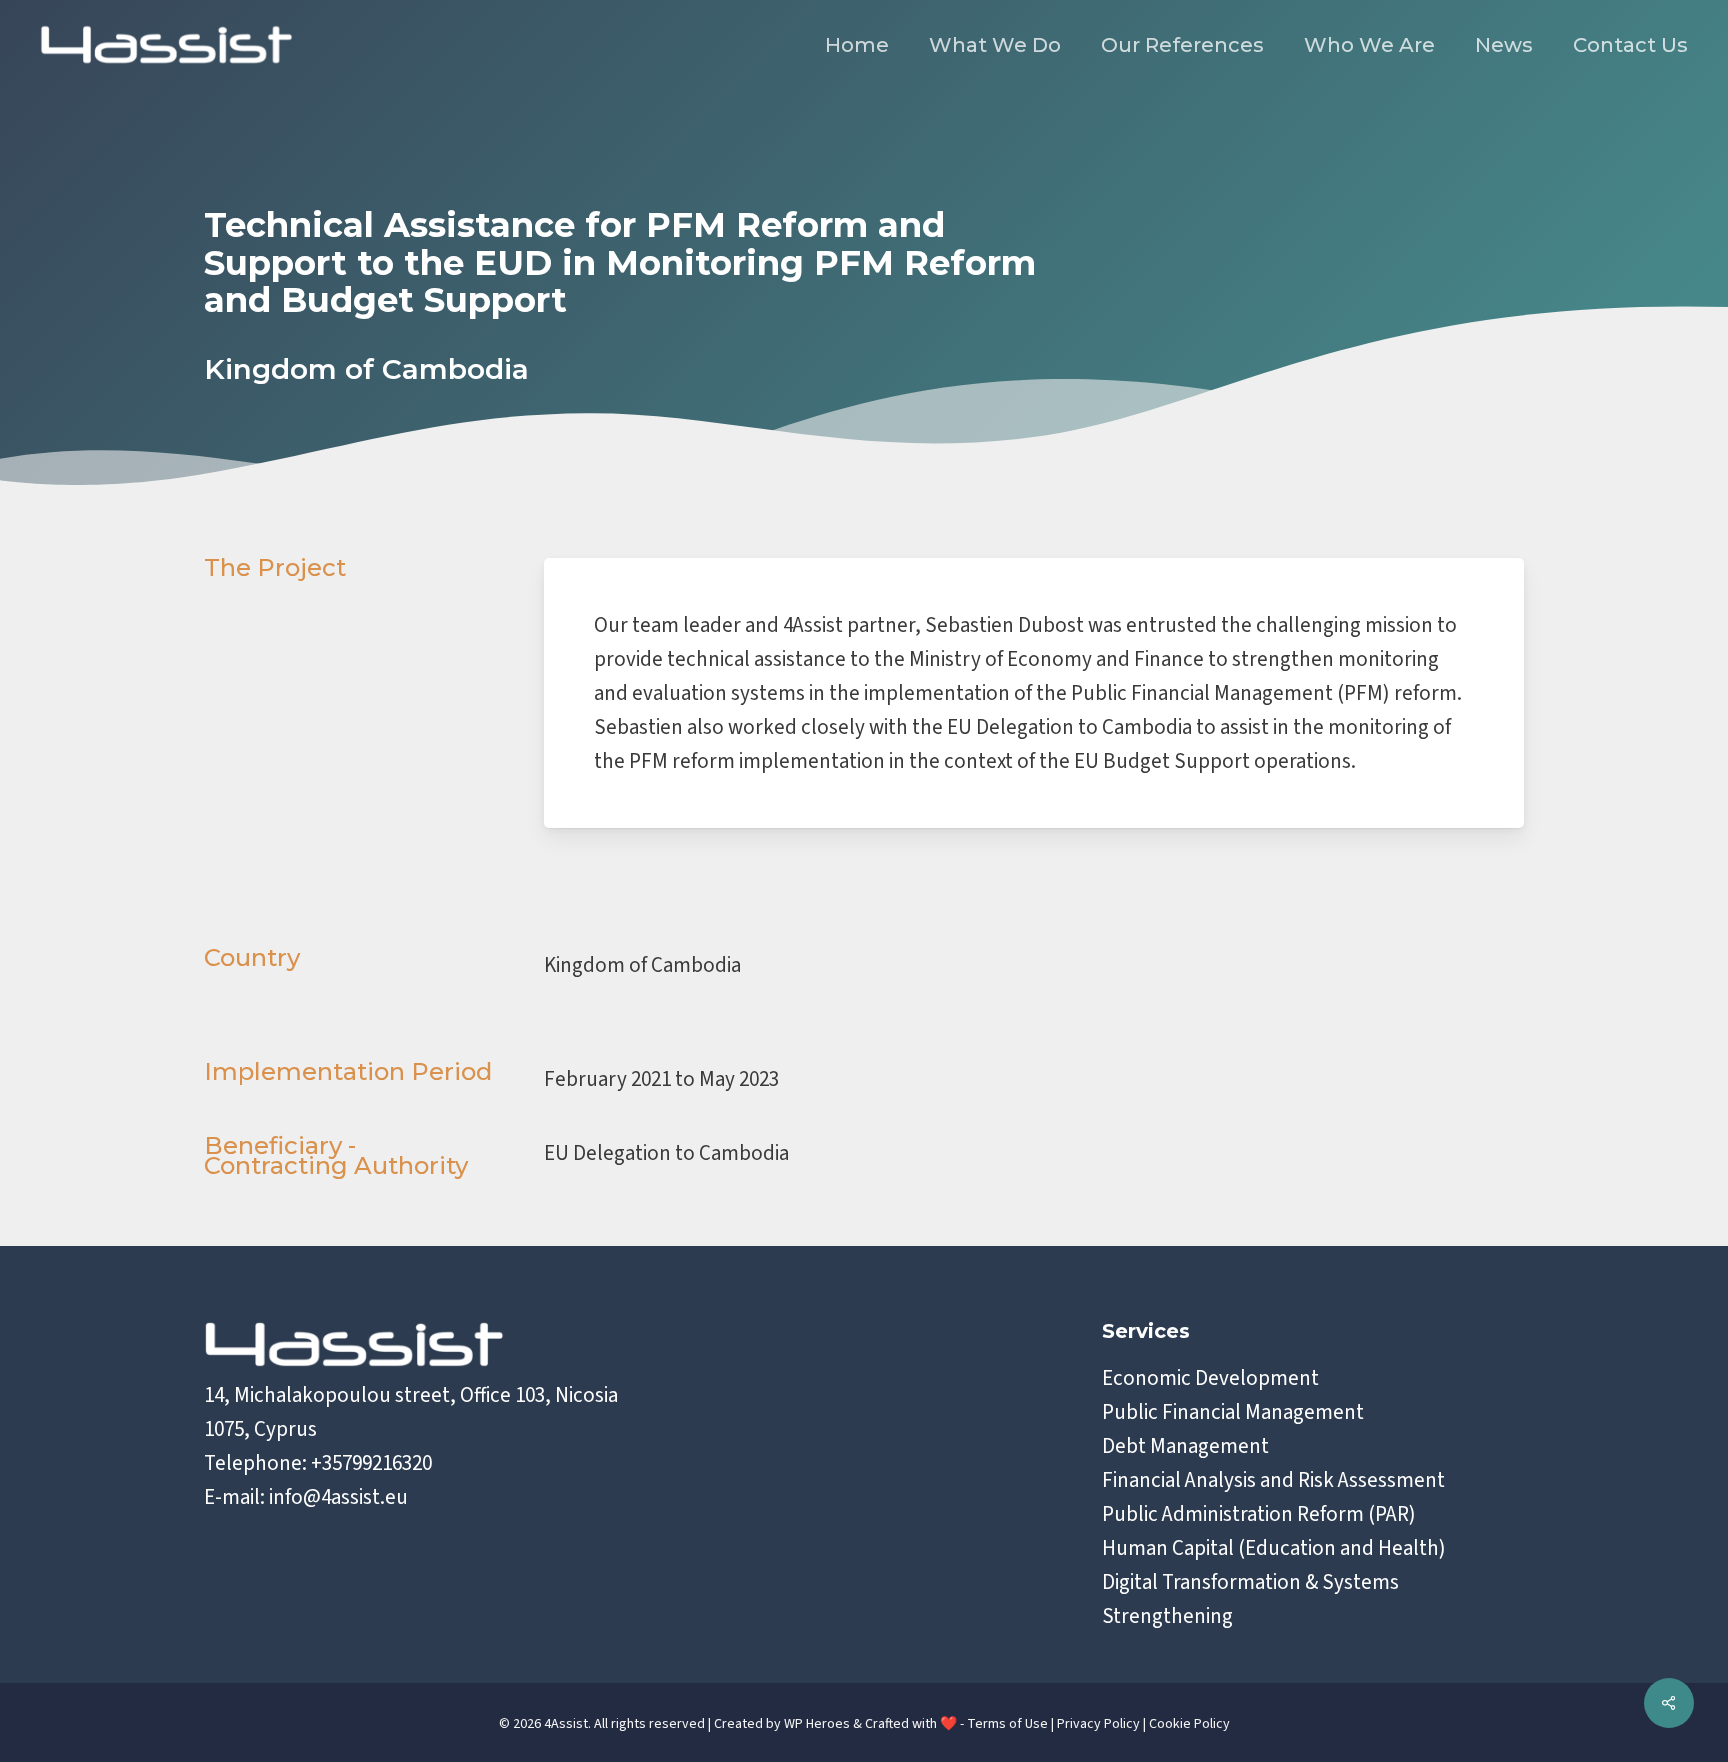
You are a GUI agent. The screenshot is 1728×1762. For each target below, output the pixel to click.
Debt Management (1185, 1446)
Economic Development (1210, 1378)
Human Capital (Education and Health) (1274, 1548)
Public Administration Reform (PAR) (1259, 1514)
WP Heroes (817, 1724)
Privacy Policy (1098, 1724)
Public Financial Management (1233, 1412)
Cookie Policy (1189, 1724)
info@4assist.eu (338, 1497)
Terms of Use (1007, 1724)
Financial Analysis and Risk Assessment (1273, 1480)
